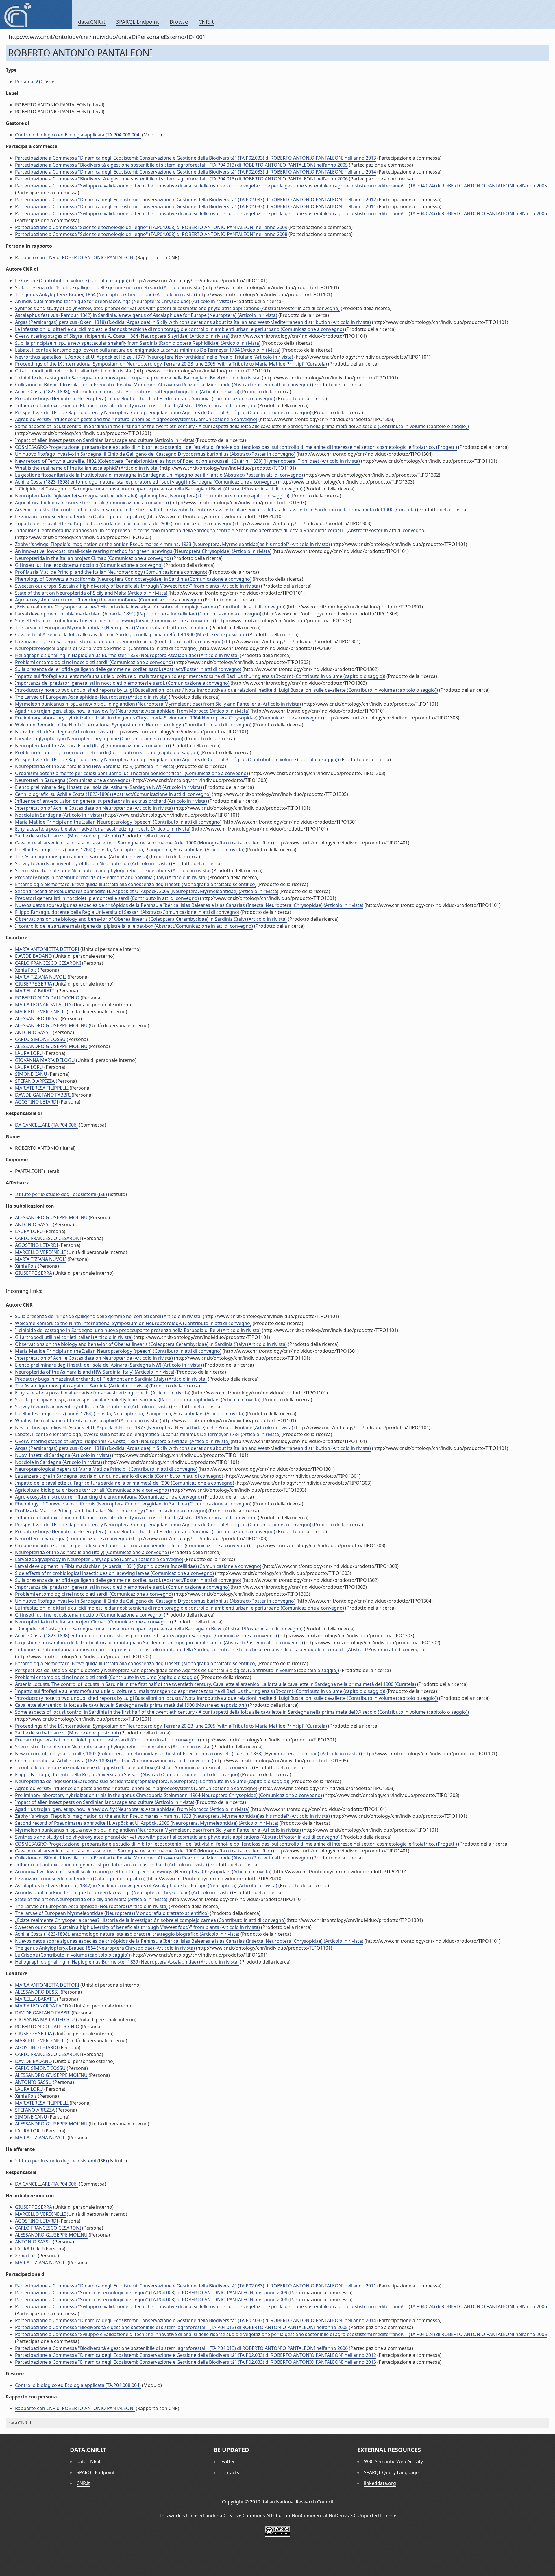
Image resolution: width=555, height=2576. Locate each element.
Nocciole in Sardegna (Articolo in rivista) (59, 815)
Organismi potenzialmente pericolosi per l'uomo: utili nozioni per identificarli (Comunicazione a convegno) (132, 773)
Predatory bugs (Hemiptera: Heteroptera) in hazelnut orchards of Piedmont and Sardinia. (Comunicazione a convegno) (145, 398)
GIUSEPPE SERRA (34, 984)
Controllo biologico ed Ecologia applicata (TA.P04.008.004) (78, 135)
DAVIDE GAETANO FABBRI (43, 1095)
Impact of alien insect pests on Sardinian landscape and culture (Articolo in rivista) (105, 440)
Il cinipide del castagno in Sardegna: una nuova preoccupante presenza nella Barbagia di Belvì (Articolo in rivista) (138, 378)
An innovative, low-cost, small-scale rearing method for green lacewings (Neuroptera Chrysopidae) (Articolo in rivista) (143, 551)
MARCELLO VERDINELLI (40, 1012)
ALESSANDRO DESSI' (37, 1018)
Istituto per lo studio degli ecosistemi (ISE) (61, 1194)
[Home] (36, 14)
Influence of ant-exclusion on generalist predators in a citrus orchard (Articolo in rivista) (111, 801)
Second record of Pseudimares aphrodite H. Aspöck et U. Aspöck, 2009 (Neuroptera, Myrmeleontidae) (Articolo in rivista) (147, 891)
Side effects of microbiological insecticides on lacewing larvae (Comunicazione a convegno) (114, 621)
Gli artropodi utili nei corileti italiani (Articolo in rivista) (74, 371)
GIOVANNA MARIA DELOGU (45, 1060)
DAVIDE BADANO (34, 956)
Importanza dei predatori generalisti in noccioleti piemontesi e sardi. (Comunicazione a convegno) (122, 683)
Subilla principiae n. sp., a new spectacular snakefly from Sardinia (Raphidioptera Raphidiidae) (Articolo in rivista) (138, 343)
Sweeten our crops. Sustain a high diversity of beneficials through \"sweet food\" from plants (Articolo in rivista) (137, 586)
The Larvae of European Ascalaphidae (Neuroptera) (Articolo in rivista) (91, 697)
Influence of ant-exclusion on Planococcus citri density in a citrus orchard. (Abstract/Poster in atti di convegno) (136, 405)
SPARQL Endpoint (138, 22)
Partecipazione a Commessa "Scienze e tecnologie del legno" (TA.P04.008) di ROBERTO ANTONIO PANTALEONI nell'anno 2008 (151, 234)
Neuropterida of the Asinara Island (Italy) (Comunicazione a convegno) (92, 746)
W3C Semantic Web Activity (393, 2461)
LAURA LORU (29, 1053)
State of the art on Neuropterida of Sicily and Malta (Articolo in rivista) (91, 593)
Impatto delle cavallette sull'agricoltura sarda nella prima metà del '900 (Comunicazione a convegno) (125, 523)
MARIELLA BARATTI (35, 991)
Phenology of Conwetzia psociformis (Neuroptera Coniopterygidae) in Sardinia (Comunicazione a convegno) (133, 579)
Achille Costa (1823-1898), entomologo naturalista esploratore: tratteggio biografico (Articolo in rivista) (127, 392)
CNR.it (206, 22)
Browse (179, 22)
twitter (228, 2461)
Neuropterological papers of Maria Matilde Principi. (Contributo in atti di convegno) (106, 648)
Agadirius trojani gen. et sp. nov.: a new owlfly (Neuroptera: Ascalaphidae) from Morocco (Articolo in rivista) (132, 711)
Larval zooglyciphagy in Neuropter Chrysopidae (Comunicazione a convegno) (99, 739)
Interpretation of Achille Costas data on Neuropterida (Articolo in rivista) (94, 808)
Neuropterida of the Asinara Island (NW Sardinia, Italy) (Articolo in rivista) (95, 766)
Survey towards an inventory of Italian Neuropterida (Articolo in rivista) (92, 863)
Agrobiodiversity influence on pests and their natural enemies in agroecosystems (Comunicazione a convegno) (136, 419)
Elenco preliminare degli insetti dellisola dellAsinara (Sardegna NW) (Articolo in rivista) (109, 787)
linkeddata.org (380, 2483)
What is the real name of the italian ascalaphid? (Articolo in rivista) (87, 468)
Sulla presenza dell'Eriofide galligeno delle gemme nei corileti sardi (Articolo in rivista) (108, 287)
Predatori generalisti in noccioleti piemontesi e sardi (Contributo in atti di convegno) (107, 898)
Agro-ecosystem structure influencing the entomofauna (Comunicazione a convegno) (109, 600)
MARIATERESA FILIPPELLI (42, 1088)
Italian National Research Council (297, 2502)
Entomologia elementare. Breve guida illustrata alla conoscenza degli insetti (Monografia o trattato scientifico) (136, 884)
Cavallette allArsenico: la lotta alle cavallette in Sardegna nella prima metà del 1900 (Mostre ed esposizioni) (131, 634)
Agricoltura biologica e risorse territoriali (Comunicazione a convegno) (92, 503)
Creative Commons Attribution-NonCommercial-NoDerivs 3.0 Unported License (310, 2516)
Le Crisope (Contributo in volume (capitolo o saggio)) (73, 281)
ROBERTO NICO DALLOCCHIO (47, 998)
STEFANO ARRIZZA (35, 1081)
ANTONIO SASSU (33, 1032)
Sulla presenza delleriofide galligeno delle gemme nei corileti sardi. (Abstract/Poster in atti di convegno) (128, 669)
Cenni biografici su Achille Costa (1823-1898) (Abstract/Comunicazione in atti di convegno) (113, 794)
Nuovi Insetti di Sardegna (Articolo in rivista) (63, 732)
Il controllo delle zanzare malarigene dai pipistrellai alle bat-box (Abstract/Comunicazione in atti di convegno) (134, 926)
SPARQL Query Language (391, 2472)
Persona (24, 82)
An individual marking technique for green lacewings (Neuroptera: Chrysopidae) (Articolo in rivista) (123, 301)
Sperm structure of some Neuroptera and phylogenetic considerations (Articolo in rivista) (113, 870)
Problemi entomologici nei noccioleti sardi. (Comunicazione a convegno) (94, 662)
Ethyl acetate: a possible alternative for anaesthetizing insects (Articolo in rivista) (103, 829)
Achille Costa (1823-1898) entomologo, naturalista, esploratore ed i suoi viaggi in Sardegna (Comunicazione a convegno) (146, 482)
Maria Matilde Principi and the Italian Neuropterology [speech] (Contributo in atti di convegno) (118, 822)
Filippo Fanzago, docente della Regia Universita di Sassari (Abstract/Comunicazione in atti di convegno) (127, 912)
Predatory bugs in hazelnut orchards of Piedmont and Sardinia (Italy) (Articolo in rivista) (111, 877)
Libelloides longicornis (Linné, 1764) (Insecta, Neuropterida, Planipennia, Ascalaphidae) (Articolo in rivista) (130, 850)
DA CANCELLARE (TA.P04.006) (46, 1125)
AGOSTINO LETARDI (37, 1102)
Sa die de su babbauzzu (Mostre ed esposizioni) (67, 836)
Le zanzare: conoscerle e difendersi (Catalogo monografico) (80, 516)
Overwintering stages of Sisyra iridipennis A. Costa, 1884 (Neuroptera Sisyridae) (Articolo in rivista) (122, 336)
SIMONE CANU (31, 1074)
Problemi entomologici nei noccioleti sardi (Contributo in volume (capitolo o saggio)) (107, 752)
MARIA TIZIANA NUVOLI (41, 977)
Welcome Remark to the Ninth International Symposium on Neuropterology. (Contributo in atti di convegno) (133, 725)
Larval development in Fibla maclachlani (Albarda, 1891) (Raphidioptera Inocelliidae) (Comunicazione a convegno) (138, 614)
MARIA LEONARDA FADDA (43, 1005)
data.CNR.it (92, 22)
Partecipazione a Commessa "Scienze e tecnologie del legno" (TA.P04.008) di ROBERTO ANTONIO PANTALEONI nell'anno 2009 (151, 227)
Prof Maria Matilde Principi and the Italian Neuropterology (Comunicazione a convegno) (111, 572)
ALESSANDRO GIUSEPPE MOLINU (51, 1025)
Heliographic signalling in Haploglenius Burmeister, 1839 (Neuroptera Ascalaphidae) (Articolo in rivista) (127, 655)
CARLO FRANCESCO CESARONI (48, 963)
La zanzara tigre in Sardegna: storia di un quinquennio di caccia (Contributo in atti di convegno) (119, 641)
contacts (230, 2472)
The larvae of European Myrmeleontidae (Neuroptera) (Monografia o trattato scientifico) (112, 628)
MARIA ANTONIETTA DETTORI (47, 949)
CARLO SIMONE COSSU (40, 1039)
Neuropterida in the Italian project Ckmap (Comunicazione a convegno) (93, 558)
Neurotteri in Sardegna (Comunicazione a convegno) (73, 780)
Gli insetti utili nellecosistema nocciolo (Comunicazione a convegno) (89, 565)
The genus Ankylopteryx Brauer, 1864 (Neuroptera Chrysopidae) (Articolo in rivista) (105, 294)
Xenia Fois (26, 970)
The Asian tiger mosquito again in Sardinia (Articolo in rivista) (82, 857)
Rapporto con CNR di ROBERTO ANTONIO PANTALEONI (75, 257)
